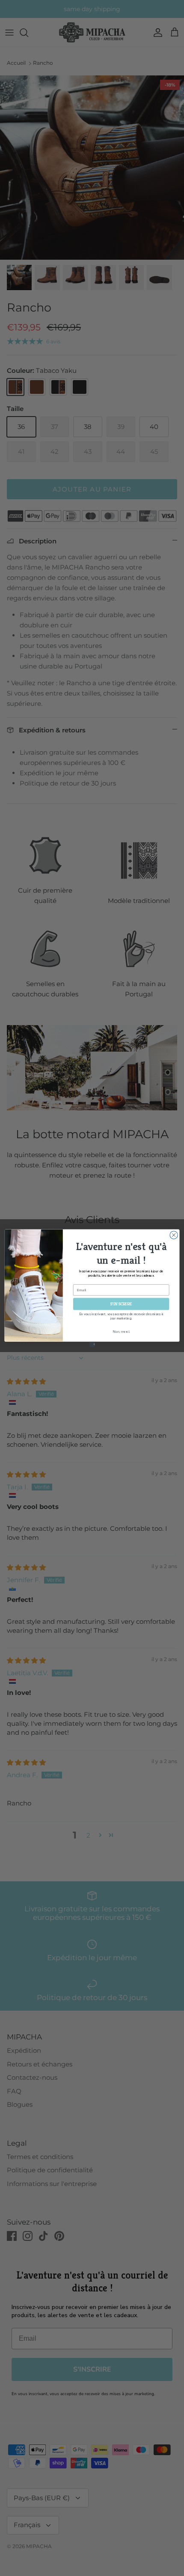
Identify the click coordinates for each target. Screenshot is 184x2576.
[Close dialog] (174, 1235)
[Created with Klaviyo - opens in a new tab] (92, 1344)
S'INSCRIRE (121, 1303)
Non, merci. (121, 1331)
